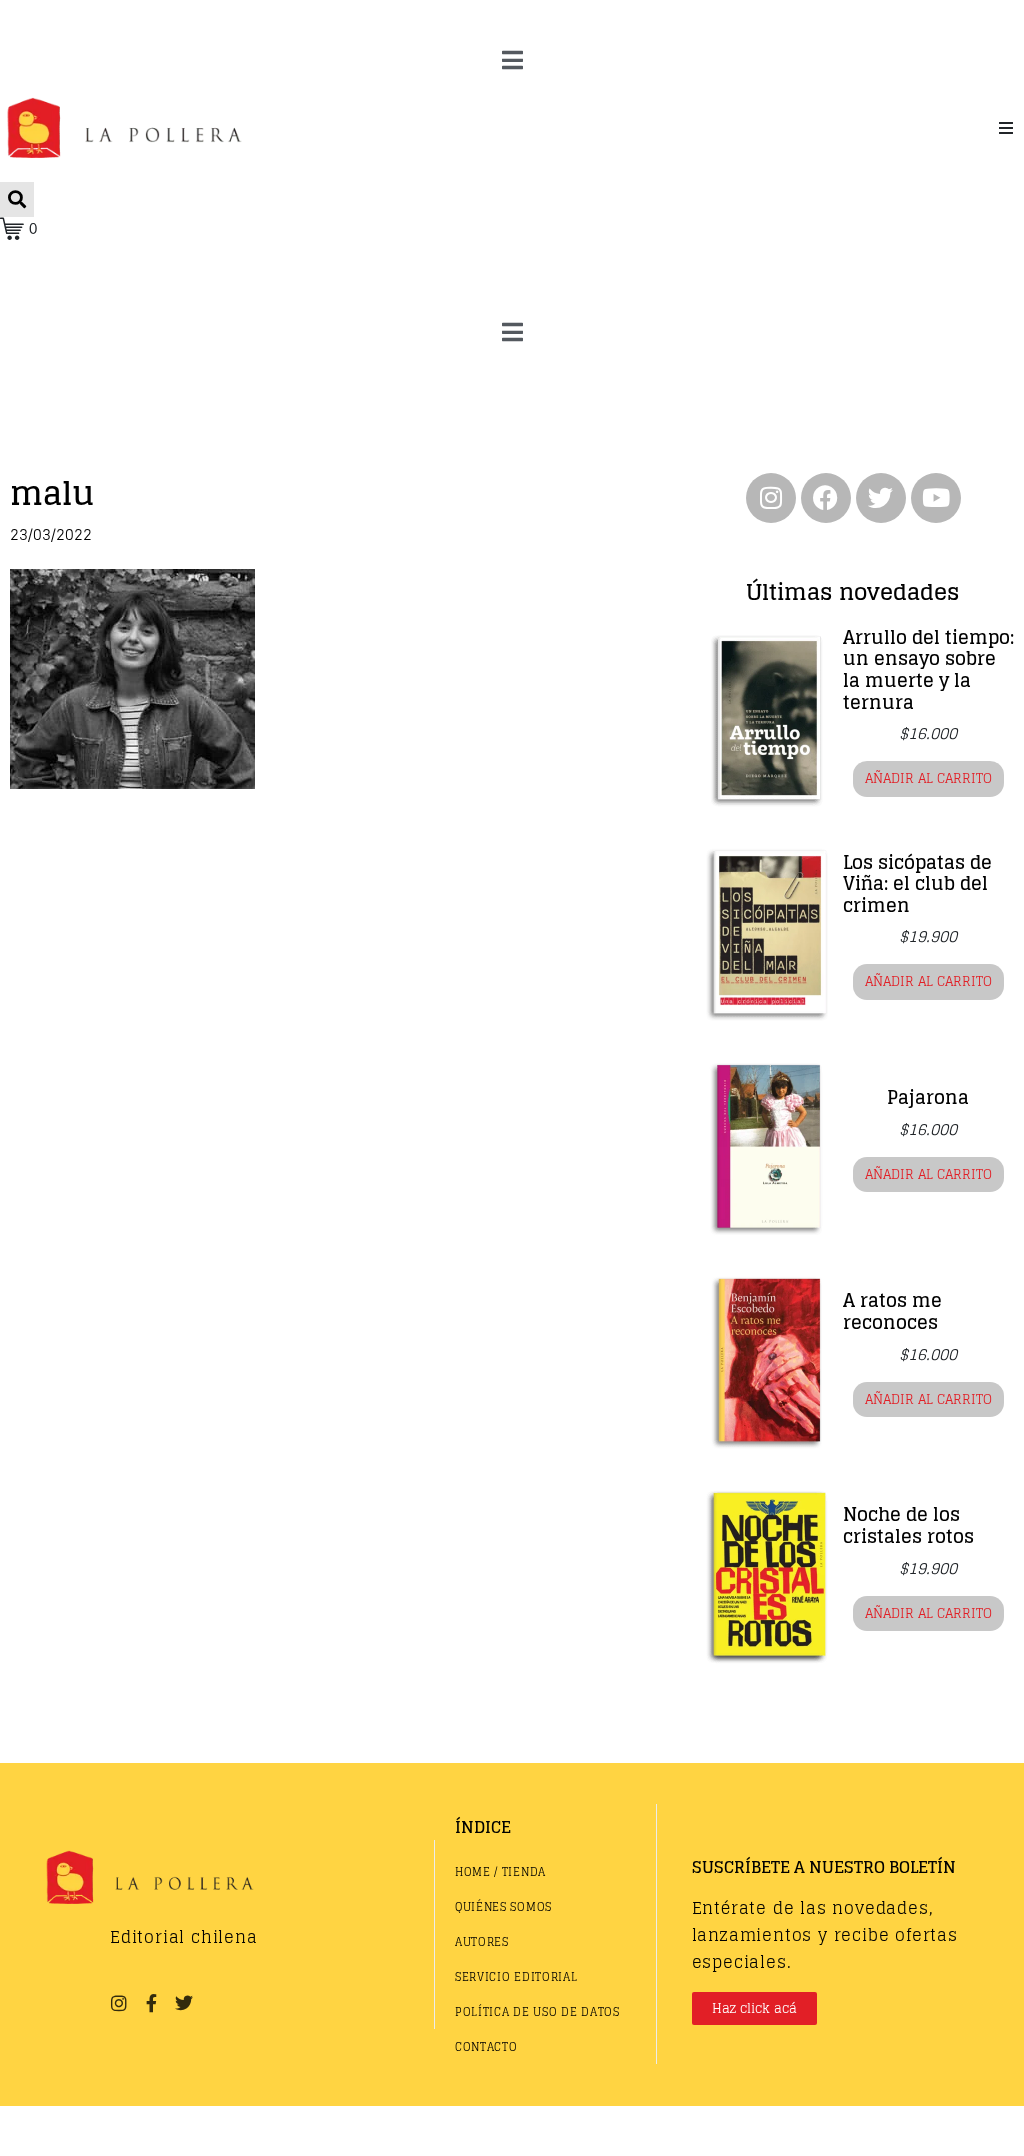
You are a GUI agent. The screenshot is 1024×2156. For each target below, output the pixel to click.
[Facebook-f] (151, 2003)
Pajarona (928, 1097)
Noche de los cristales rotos (908, 1525)
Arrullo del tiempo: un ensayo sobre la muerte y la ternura (928, 669)
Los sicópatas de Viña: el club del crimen (917, 883)
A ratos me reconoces (892, 1311)
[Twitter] (881, 498)
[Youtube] (936, 498)
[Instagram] (771, 498)
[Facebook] (826, 498)
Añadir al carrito (928, 778)
